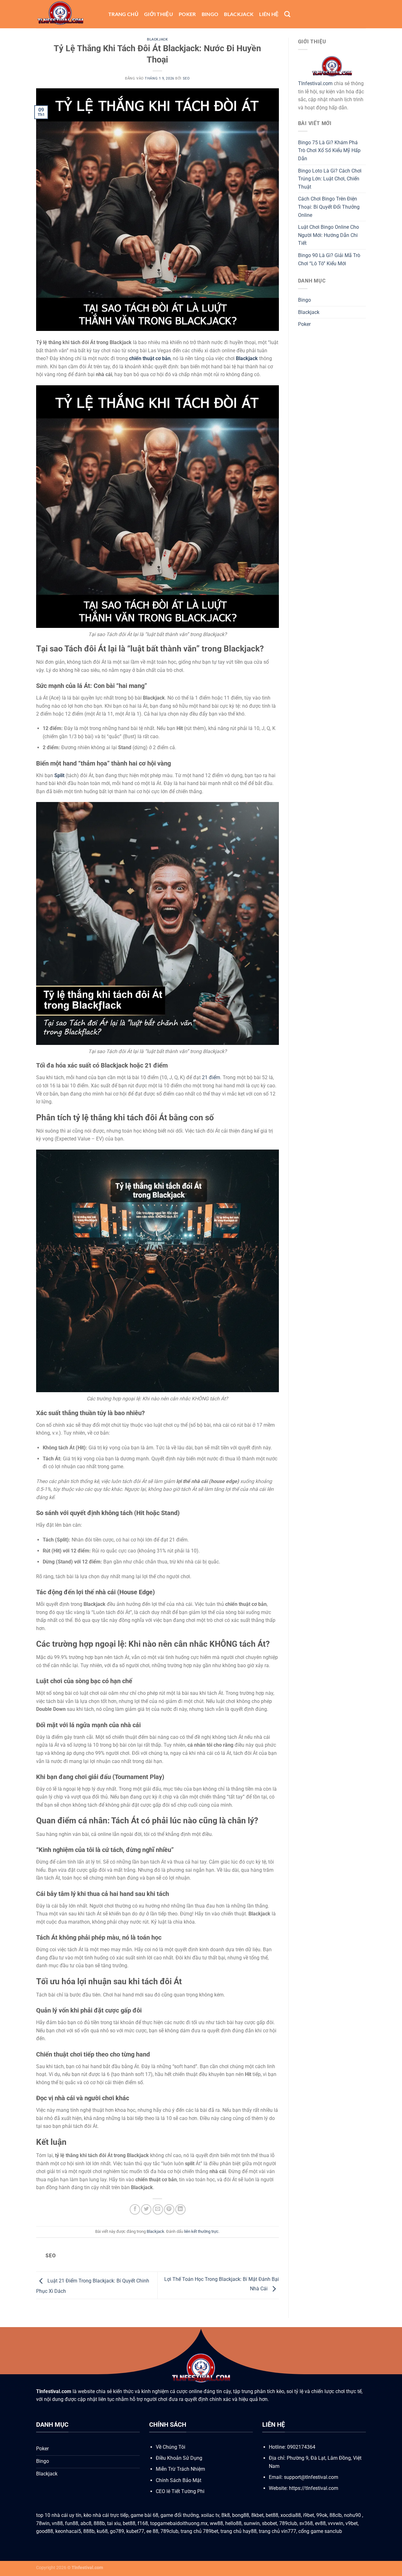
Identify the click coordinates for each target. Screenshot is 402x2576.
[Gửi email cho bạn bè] (158, 2209)
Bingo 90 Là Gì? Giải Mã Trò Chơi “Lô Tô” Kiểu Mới (329, 259)
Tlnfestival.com (315, 83)
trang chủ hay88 (239, 2531)
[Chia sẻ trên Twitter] (146, 2209)
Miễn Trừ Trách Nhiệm (180, 2469)
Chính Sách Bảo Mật (179, 2480)
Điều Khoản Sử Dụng (179, 2458)
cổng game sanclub (320, 2531)
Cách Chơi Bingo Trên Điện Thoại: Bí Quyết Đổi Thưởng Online (329, 207)
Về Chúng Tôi (171, 2447)
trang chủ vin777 (277, 2531)
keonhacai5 (68, 2531)
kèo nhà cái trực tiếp (106, 2515)
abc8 (86, 2523)
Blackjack (239, 14)
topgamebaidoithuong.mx (179, 2523)
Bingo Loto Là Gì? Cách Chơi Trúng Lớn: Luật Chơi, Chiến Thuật (330, 179)
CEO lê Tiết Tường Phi (180, 2491)
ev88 (320, 2523)
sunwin (252, 2523)
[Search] (287, 14)
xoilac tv (210, 2515)
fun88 (72, 2523)
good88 (45, 2531)
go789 (117, 2531)
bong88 (241, 2515)
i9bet (309, 2515)
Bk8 (226, 2515)
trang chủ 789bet (199, 2531)
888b (99, 2523)
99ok (322, 2515)
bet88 (272, 2515)
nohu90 (353, 2515)
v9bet (352, 2523)
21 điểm (211, 1077)
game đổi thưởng (180, 2515)
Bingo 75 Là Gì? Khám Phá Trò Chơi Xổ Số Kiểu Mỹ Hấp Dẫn (329, 151)
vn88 (57, 2523)
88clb (336, 2515)
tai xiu (114, 2523)
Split (59, 775)
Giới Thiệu (159, 14)
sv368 (306, 2523)
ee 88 (152, 2531)
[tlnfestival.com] (68, 14)
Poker (187, 14)
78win (43, 2523)
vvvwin (336, 2523)
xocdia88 (291, 2515)
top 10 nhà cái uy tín (59, 2515)
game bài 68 (144, 2515)
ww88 (216, 2523)
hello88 (233, 2523)
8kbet (257, 2515)
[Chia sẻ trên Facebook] (135, 2209)
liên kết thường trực (201, 2231)
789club (288, 2523)
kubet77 (135, 2531)
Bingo (210, 14)
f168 (143, 2523)
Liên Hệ (269, 14)
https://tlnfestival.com (314, 2488)
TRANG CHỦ (123, 14)
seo (186, 78)
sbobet (269, 2523)
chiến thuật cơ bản (150, 358)
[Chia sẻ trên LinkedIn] (180, 2209)
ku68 (102, 2531)
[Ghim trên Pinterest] (169, 2209)
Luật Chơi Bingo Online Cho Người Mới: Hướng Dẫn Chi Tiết (329, 235)
